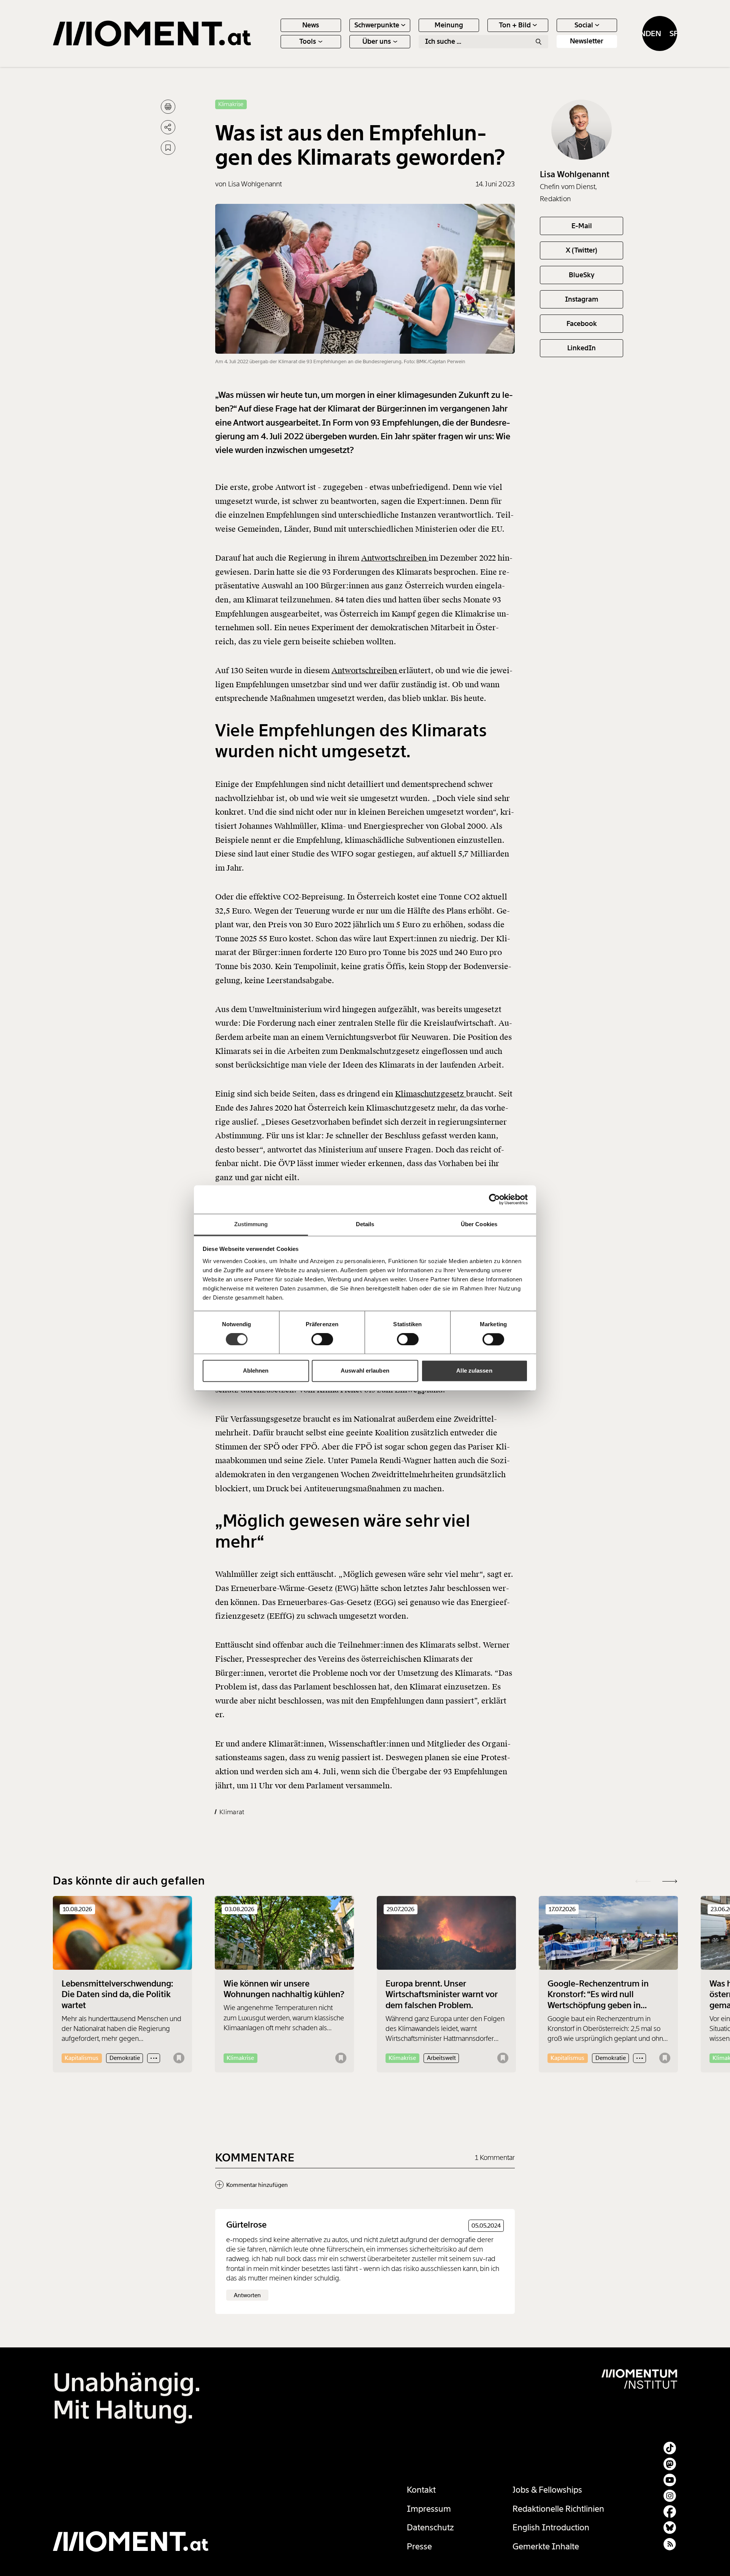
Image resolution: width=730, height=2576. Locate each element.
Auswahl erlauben (365, 1371)
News (311, 25)
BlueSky (582, 275)
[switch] (322, 1339)
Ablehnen (256, 1371)
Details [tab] (365, 1224)
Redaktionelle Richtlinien (558, 2509)
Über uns (377, 41)
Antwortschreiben (395, 558)
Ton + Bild (515, 25)
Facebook (582, 324)
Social (584, 25)
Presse (419, 2547)
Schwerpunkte (377, 25)
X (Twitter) (582, 250)
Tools (308, 41)
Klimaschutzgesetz (431, 1094)
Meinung (449, 25)
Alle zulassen (474, 1371)
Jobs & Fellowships (547, 2490)
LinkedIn (582, 348)
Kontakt (421, 2490)
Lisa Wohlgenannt (575, 174)
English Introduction (551, 2528)
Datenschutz (430, 2528)
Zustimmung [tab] (251, 1224)
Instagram (582, 299)
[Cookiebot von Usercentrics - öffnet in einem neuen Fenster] (494, 1199)
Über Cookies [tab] (479, 1224)
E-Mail (582, 226)
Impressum (429, 2509)
